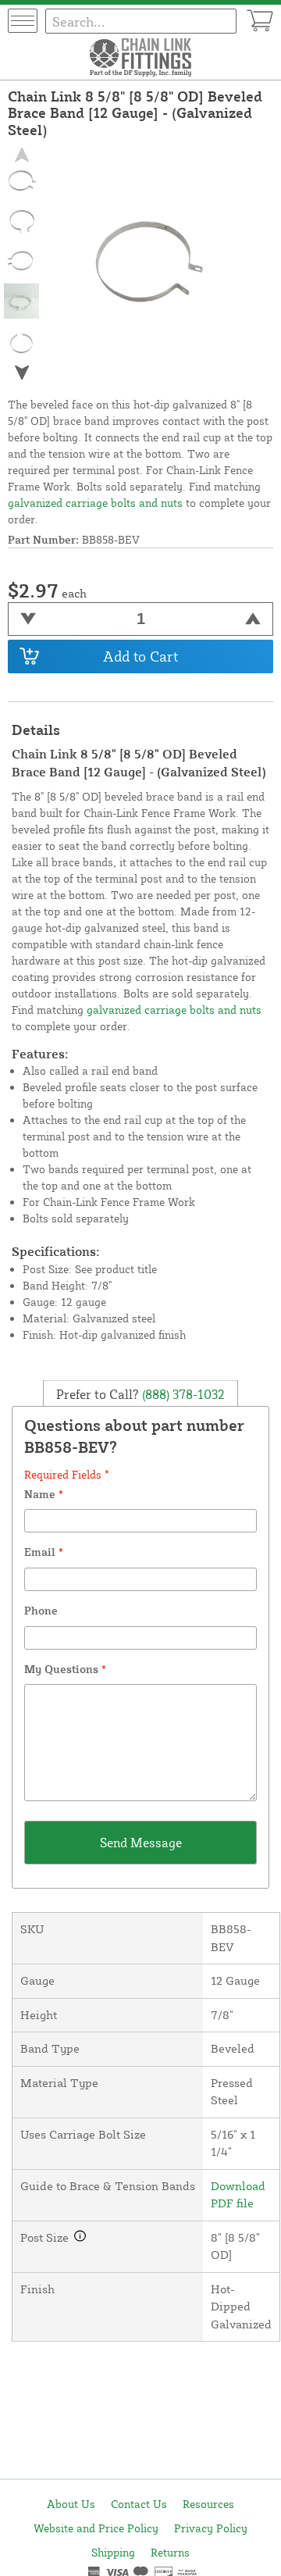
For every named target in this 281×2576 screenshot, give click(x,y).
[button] (22, 372)
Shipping (113, 2552)
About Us (71, 2504)
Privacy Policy (211, 2528)
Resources (208, 2504)
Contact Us (139, 2504)
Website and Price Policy (96, 2528)
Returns (170, 2552)
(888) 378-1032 (182, 1393)
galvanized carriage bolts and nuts (95, 503)
